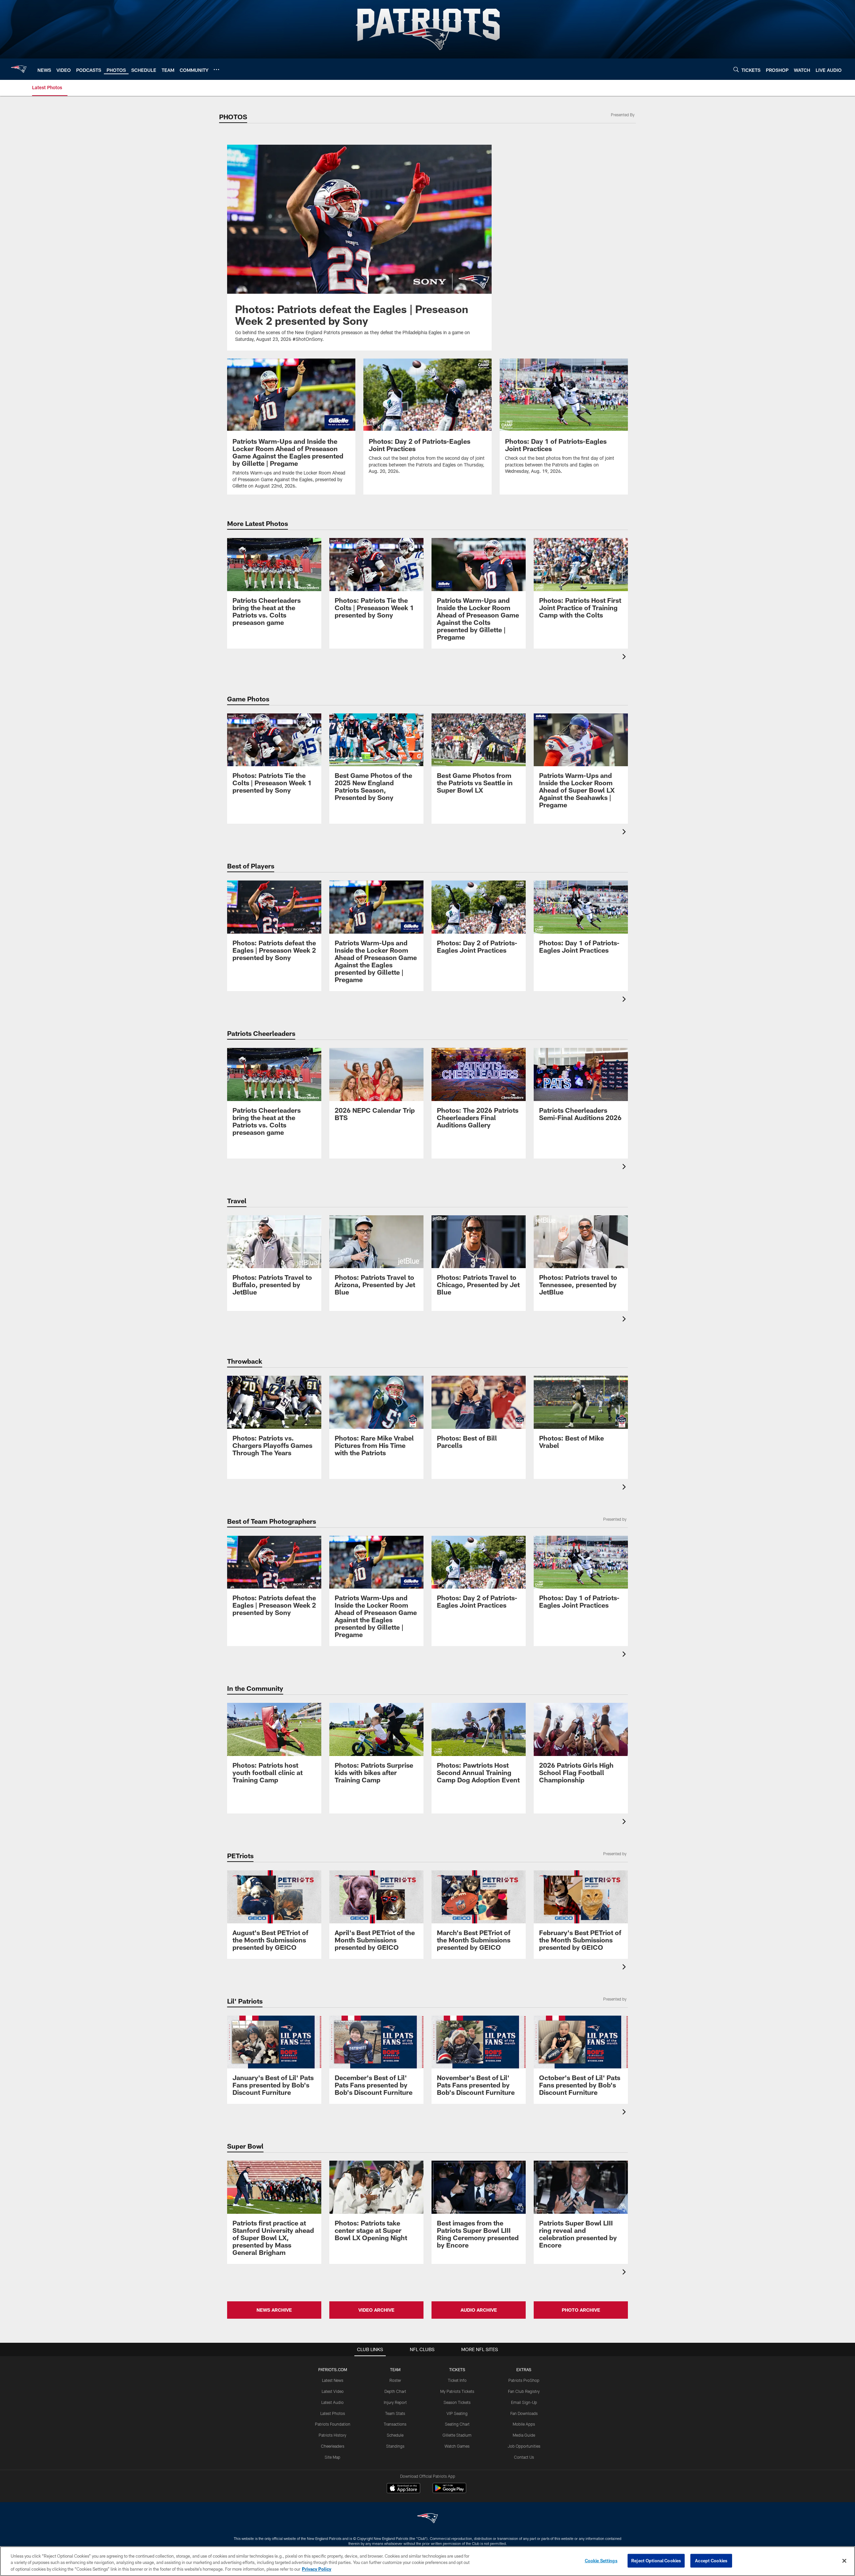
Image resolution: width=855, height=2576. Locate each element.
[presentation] (625, 657)
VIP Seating (457, 2413)
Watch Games (457, 2446)
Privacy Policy (317, 2569)
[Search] (736, 69)
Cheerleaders (333, 2446)
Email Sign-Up (524, 2402)
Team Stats (395, 2413)
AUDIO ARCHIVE (479, 2310)
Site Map (332, 2457)
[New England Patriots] (427, 2519)
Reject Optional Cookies (656, 2560)
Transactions (395, 2424)
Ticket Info (457, 2380)
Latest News (333, 2380)
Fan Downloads (524, 2413)
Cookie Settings (601, 2560)
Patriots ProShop (524, 2380)
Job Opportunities (524, 2446)
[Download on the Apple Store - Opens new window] (403, 2489)
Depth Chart (395, 2391)
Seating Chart (457, 2424)
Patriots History (332, 2435)
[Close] (844, 2561)
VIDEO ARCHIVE (376, 2310)
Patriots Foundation (333, 2424)
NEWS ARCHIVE (274, 2310)
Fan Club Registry (524, 2391)
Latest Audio (332, 2402)
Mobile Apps (524, 2424)
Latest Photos (333, 2413)
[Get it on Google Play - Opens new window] (449, 2491)
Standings (395, 2446)
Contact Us (524, 2457)
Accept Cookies (711, 2560)
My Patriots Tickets (457, 2391)
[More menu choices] (216, 70)
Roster (395, 2380)
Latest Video (333, 2391)
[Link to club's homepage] (19, 69)
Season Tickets (457, 2402)
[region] (427, 2561)
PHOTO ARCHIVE (581, 2310)
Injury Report (395, 2402)
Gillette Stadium (457, 2435)
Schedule (395, 2435)
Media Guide (524, 2435)
